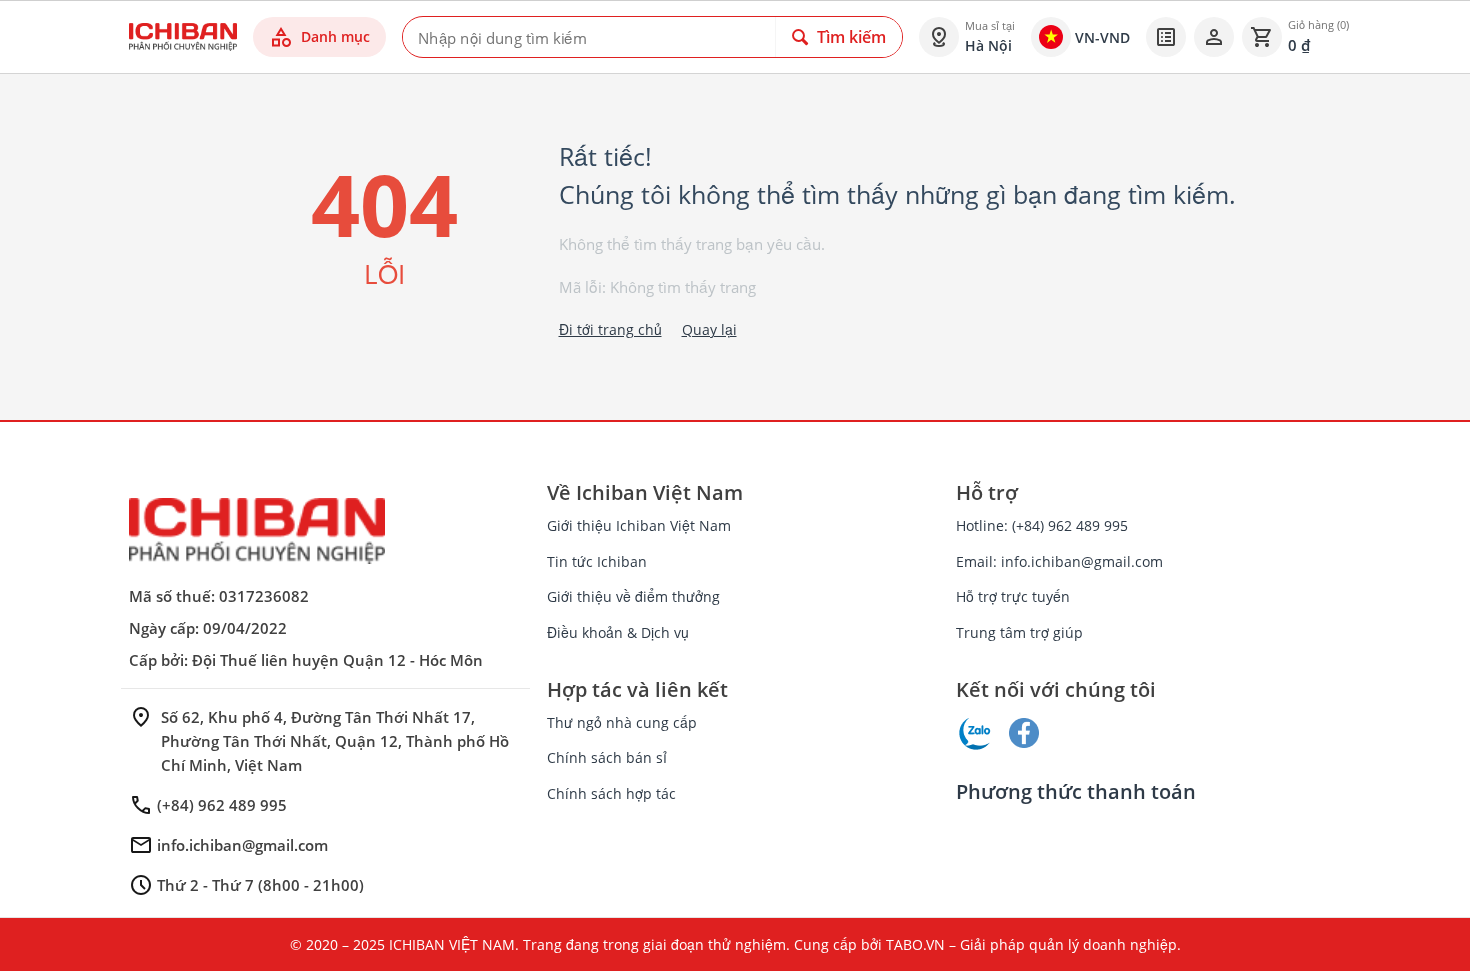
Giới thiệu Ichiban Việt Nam (639, 525)
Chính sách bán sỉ (607, 757)
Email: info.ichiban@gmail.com (1059, 561)
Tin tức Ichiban (597, 561)
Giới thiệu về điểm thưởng (633, 596)
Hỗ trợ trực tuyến (1013, 596)
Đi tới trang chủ (610, 329)
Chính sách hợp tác (611, 793)
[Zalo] (976, 733)
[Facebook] (1024, 733)
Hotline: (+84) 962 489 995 (1042, 525)
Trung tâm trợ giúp (1019, 632)
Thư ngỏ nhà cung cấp (622, 722)
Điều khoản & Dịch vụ (618, 632)
